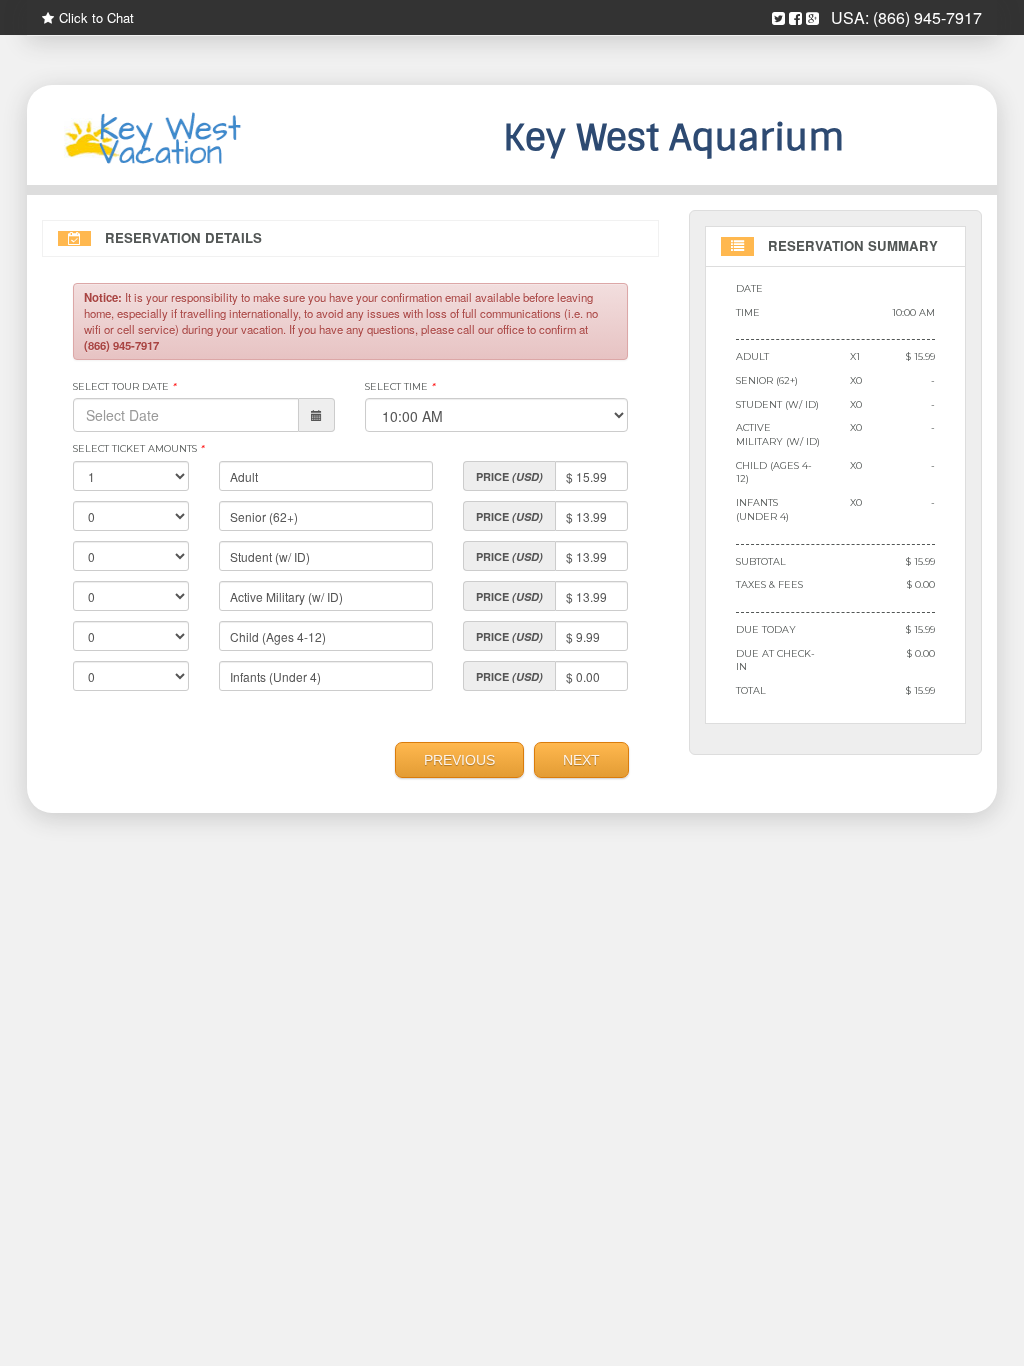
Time (748, 312)
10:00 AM (913, 312)
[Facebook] (795, 18)
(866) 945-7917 (927, 17)
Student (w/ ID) (777, 404)
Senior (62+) (767, 380)
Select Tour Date (124, 386)
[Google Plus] (812, 18)
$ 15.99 (920, 356)
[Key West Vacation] (188, 140)
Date (749, 288)
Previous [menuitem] (459, 760)
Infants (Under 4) (762, 509)
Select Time (400, 386)
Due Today (766, 629)
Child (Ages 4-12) (774, 472)
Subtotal (761, 561)
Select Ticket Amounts (138, 448)
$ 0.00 (921, 584)
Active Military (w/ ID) (778, 434)
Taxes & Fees (769, 584)
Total (751, 690)
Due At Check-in (775, 660)
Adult (752, 356)
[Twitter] (778, 18)
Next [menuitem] (581, 760)
